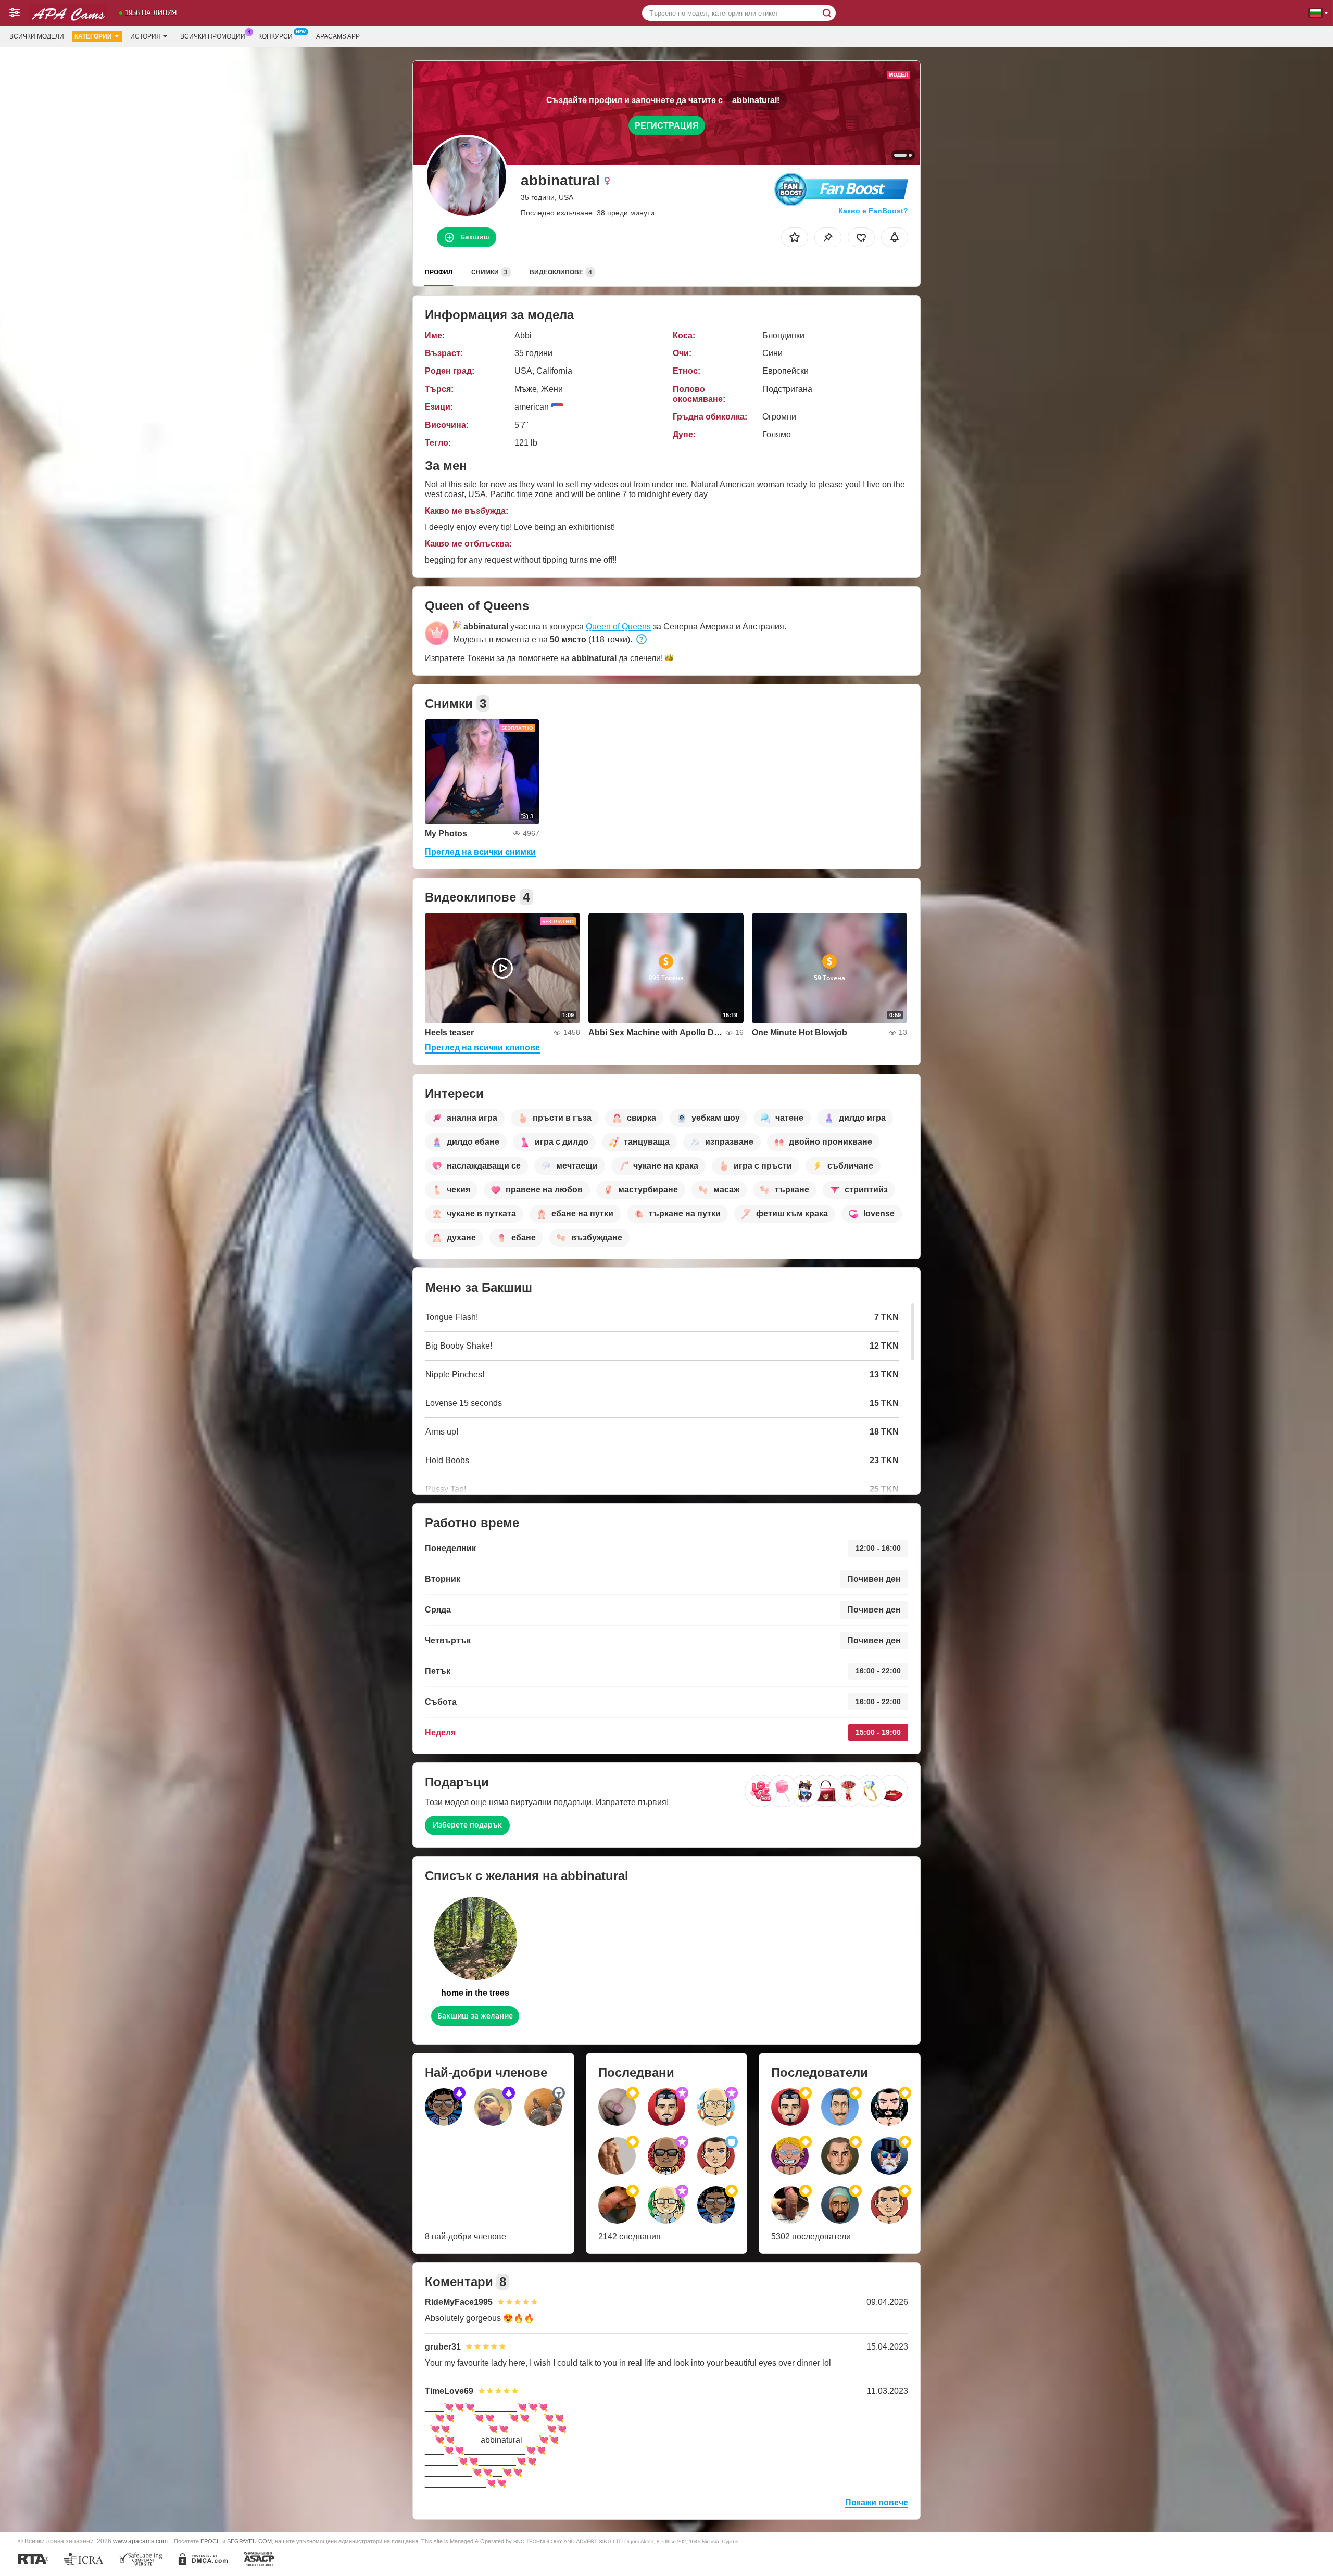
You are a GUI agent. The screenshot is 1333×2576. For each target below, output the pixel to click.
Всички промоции (213, 36)
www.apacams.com (140, 2541)
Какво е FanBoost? (873, 211)
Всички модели (37, 36)
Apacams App (338, 36)
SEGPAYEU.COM (249, 2541)
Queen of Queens (618, 626)
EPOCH (211, 2541)
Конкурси (275, 36)
